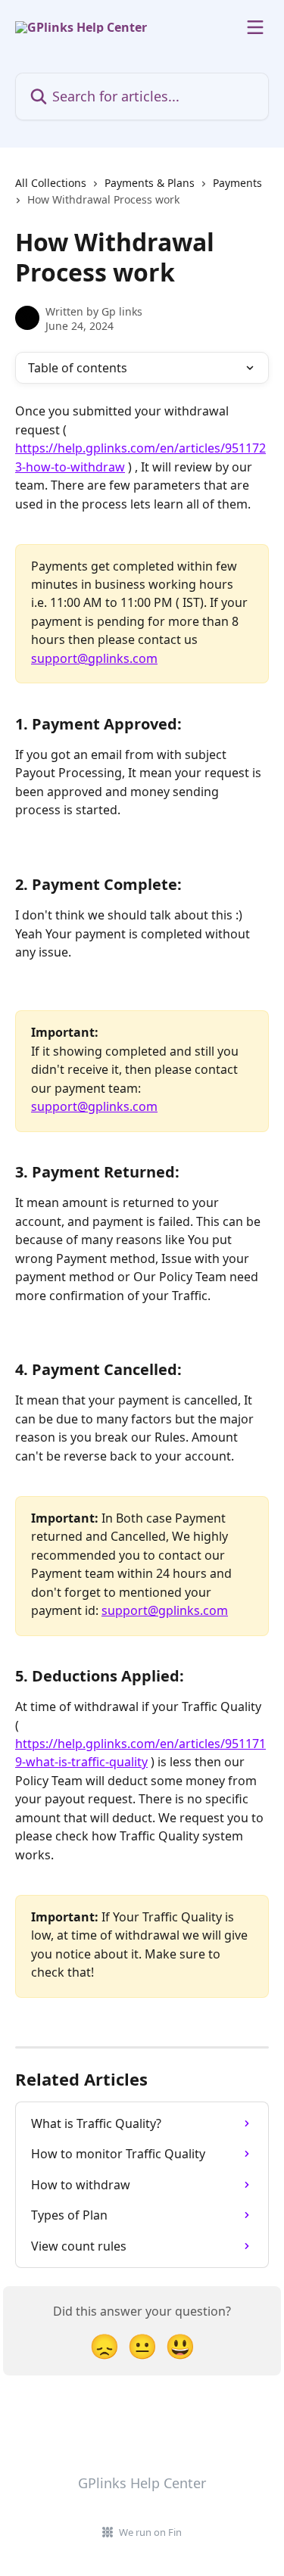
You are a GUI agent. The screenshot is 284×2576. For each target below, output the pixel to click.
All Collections (51, 183)
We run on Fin (150, 2532)
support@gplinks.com (94, 658)
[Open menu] (255, 27)
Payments (237, 183)
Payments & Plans (150, 183)
